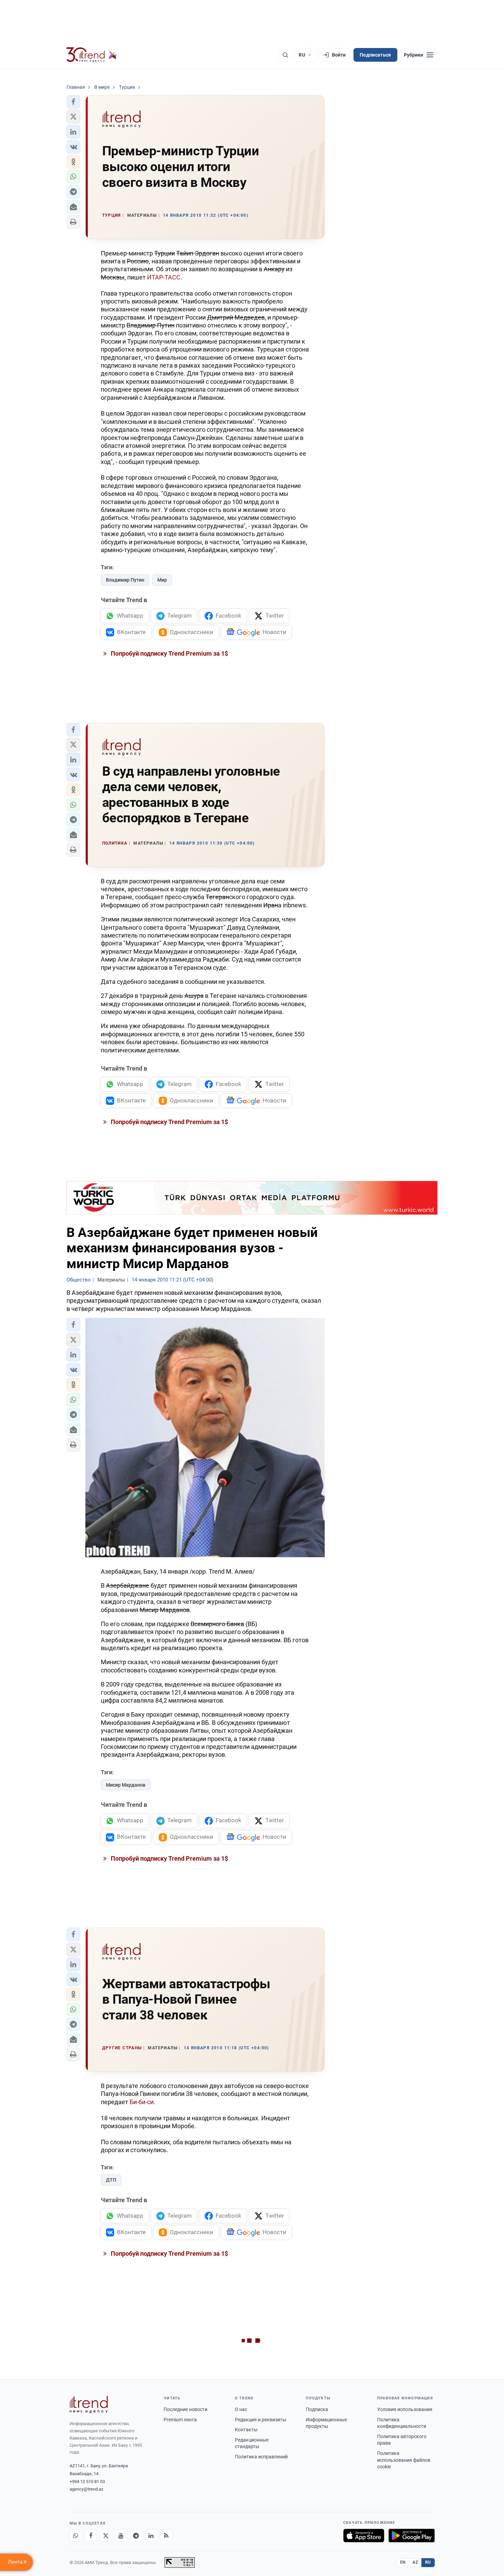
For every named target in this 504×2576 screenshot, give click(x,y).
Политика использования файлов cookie (404, 2460)
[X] (106, 2536)
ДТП (111, 2180)
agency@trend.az (86, 2489)
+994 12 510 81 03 (87, 2482)
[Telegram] (136, 2536)
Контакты (246, 2430)
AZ (415, 2562)
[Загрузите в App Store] (364, 2536)
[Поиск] (285, 55)
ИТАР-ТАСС (163, 277)
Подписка (317, 2409)
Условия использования (405, 2409)
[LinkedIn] (151, 2536)
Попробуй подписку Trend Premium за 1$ (169, 653)
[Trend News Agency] (89, 2405)
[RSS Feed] (166, 2536)
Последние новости (185, 2409)
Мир (162, 580)
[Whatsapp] (76, 2536)
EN (403, 2562)
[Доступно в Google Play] (412, 2536)
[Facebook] (91, 2536)
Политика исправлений (261, 2457)
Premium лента (180, 2420)
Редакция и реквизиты (261, 2420)
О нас (241, 2409)
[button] (73, 102)
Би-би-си (142, 2102)
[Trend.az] (92, 55)
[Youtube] (121, 2536)
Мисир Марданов (126, 1785)
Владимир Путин (125, 580)
